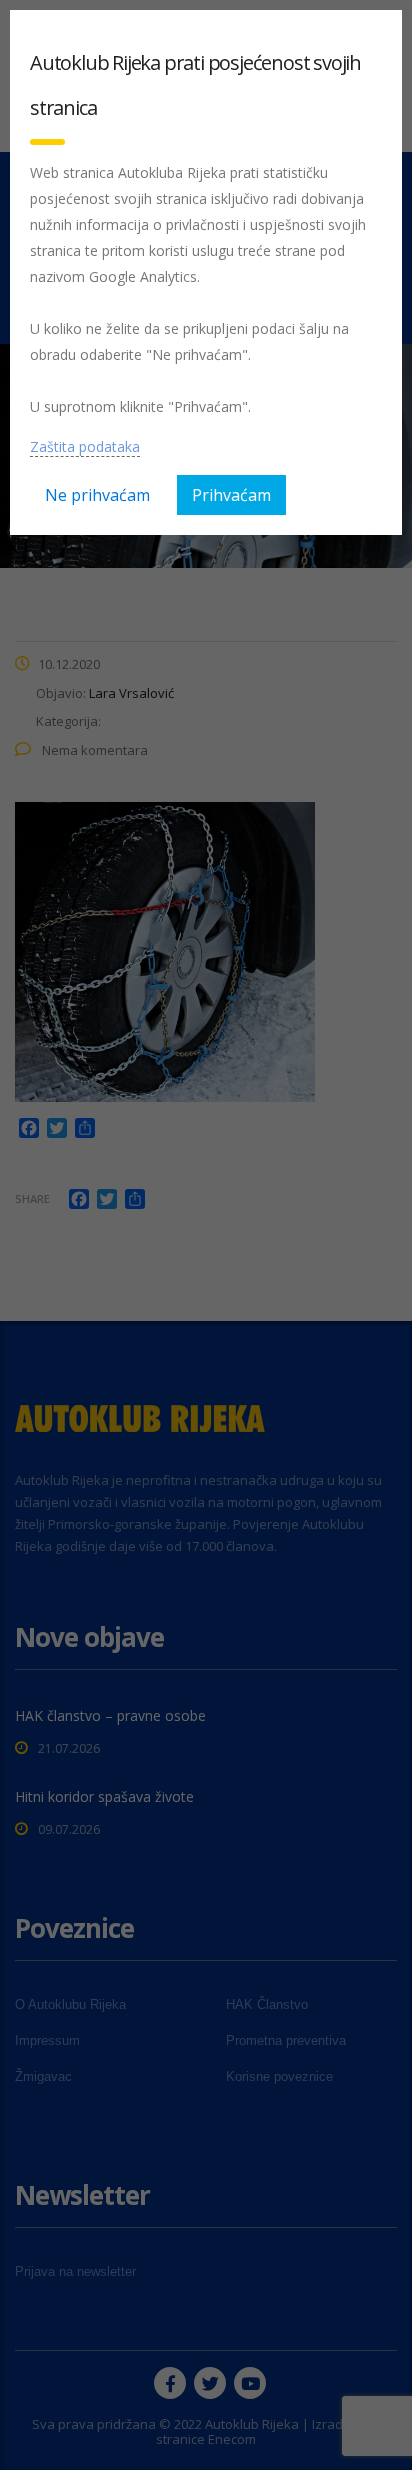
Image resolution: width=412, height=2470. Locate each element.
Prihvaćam (231, 495)
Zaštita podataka (85, 446)
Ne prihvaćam (97, 495)
